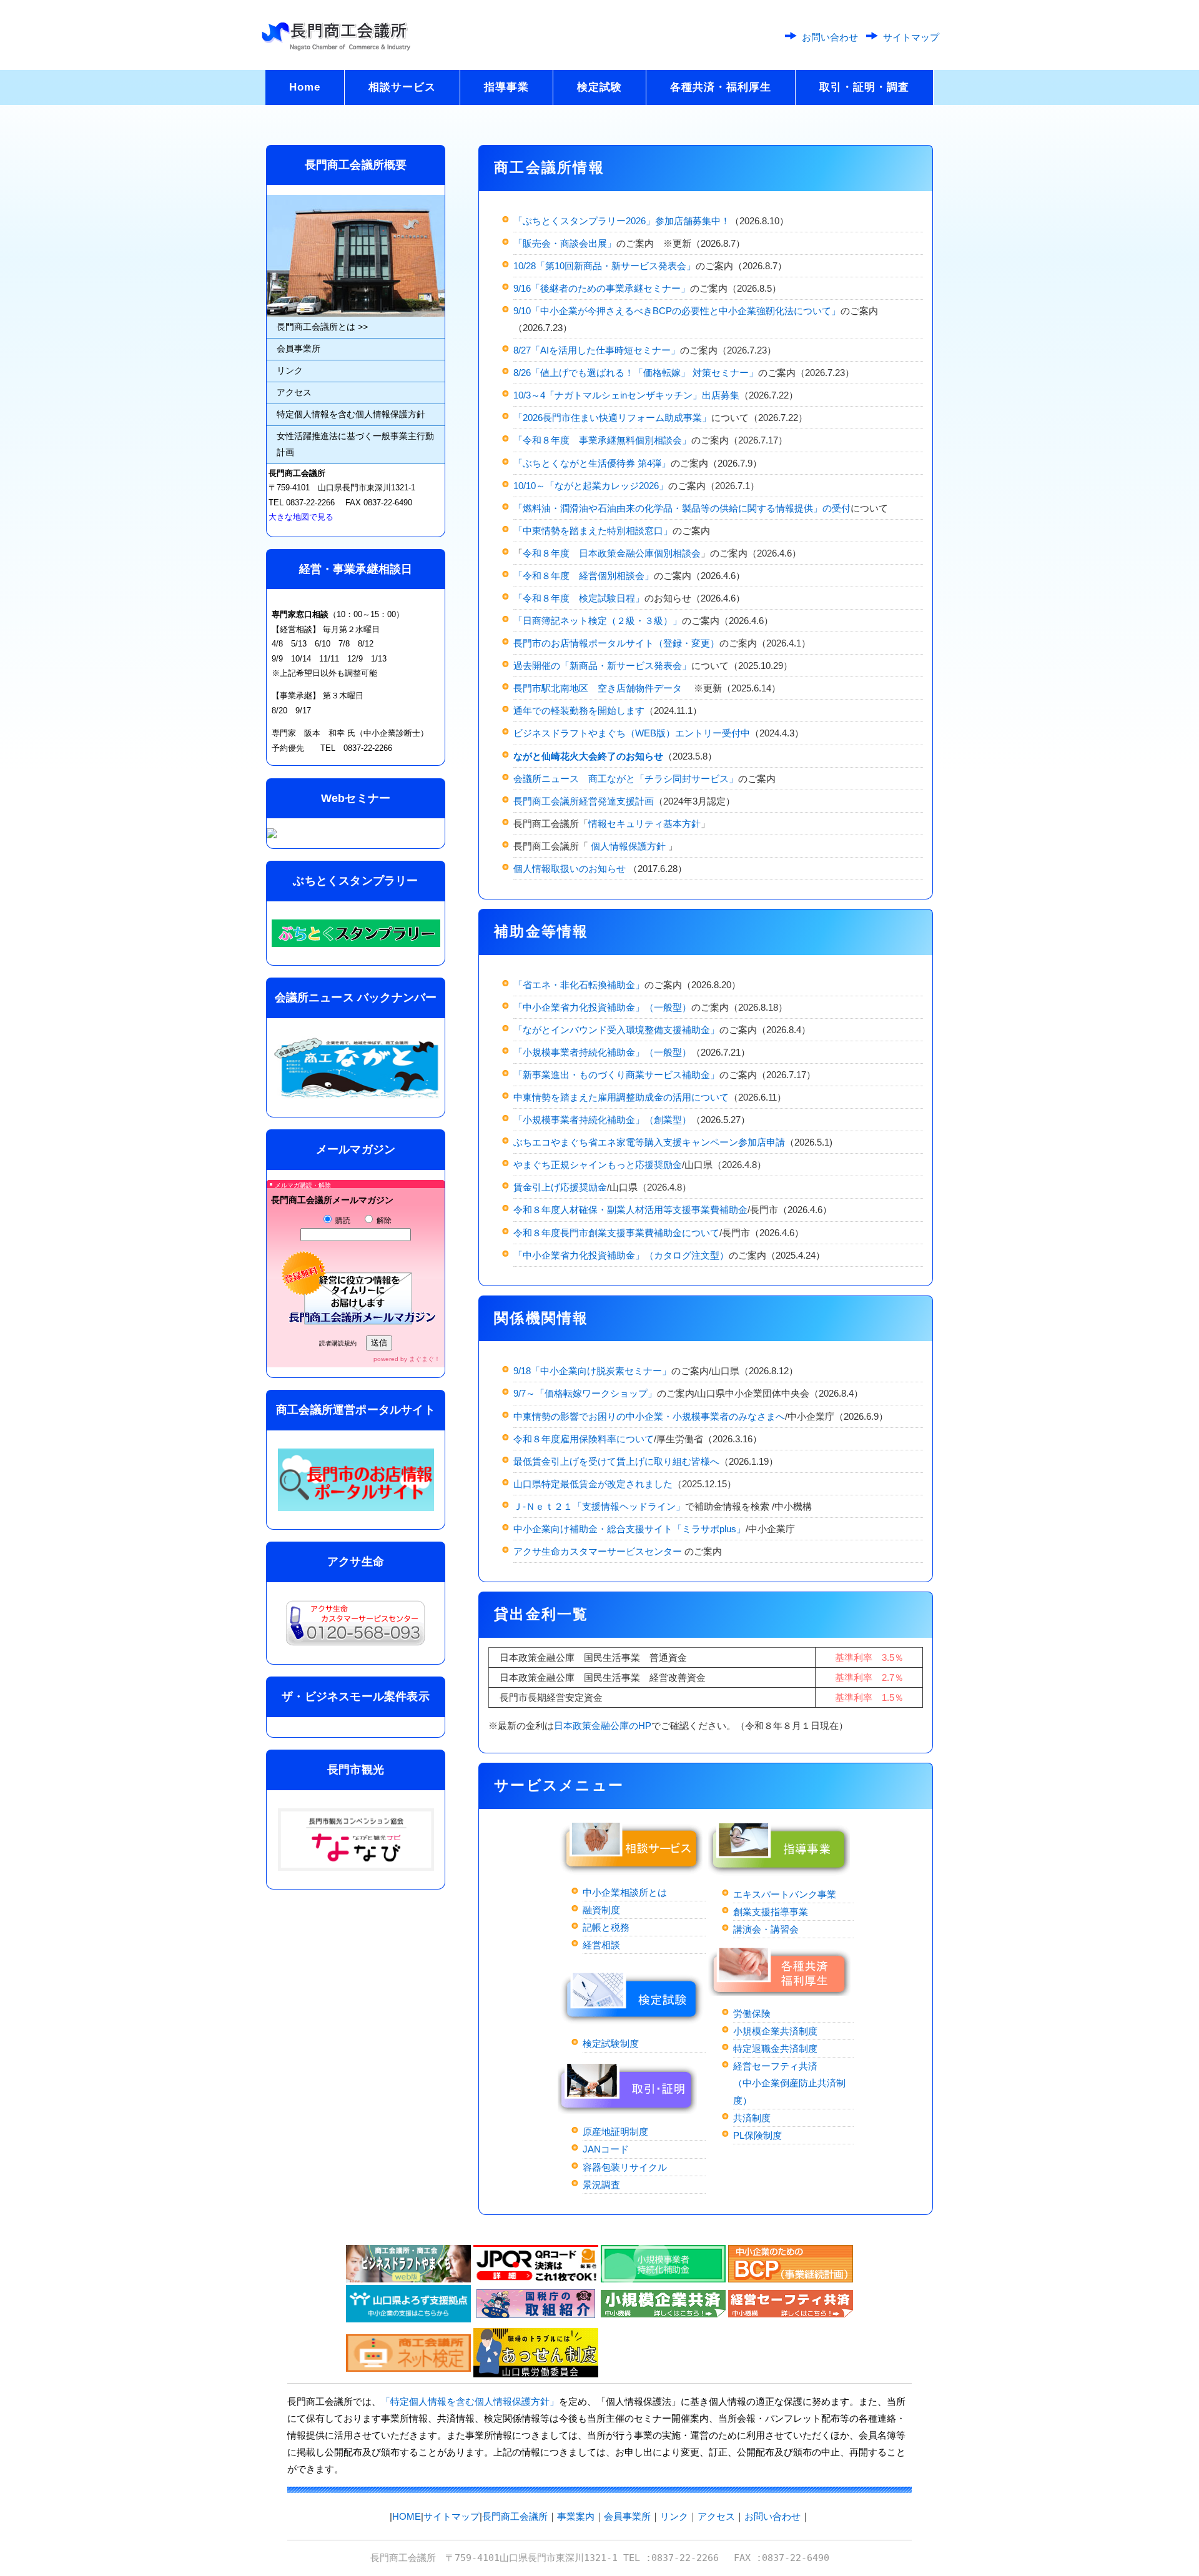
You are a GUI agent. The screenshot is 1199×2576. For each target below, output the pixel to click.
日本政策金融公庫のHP (603, 1726)
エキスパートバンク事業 (785, 1894)
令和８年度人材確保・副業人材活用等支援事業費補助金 (630, 1210)
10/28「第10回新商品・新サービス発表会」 (604, 266)
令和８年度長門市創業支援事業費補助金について (616, 1233)
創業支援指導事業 (771, 1912)
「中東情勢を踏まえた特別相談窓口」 (593, 531)
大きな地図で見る (301, 517)
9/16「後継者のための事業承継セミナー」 (602, 288)
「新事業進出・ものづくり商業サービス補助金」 (616, 1075)
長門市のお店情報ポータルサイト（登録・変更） (616, 643)
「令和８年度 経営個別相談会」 (584, 576)
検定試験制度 (611, 2043)
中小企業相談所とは (625, 1892)
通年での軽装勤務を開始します (579, 711)
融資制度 (601, 1910)
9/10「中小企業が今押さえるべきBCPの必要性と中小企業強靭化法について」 (677, 311)
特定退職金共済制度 (775, 2048)
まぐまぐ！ (425, 1359)
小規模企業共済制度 (775, 2031)
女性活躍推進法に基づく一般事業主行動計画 (355, 444)
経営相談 (601, 1945)
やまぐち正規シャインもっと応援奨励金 (598, 1165)
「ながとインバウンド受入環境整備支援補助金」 (616, 1030)
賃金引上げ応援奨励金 (560, 1187)
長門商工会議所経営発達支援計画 (584, 801)
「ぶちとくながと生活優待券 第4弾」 (592, 463)
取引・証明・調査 (864, 87)
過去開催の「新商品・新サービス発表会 (598, 666)
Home (305, 87)
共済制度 (752, 2118)
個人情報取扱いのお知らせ (571, 869)
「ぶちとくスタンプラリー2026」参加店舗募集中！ (622, 221)
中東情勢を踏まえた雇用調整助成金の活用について (621, 1097)
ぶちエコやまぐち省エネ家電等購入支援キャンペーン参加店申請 (649, 1142)
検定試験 (599, 87)
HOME (407, 2516)
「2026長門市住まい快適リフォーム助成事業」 (612, 418)
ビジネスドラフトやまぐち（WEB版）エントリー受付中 (632, 733)
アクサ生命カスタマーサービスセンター (599, 1551)
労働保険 (752, 2014)
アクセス (294, 392)
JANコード (606, 2149)
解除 (383, 1221)
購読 (342, 1221)
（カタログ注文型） (687, 1255)
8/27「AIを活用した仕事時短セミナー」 (597, 350)
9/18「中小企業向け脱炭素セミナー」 (592, 1371)
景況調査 (601, 2185)
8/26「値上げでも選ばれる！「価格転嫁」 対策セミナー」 (636, 373)
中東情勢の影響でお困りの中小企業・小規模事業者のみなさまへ (649, 1416)
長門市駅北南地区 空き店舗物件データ (598, 688)
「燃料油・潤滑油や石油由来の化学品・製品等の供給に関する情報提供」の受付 (682, 508)
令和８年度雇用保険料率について (584, 1439)
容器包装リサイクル (625, 2167)
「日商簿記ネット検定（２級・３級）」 (598, 621)
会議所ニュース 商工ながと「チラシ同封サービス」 (626, 779)
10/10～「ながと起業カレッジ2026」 (591, 486)
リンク (290, 370)
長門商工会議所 (515, 2516)
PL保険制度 (757, 2135)
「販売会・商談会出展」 (565, 243)
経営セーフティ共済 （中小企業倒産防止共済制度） (789, 2083)
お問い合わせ (830, 37)
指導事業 (506, 87)
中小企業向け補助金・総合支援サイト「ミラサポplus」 (629, 1529)
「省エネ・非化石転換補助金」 (579, 985)
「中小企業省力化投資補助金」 (579, 1255)
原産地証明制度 (615, 2132)
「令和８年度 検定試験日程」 (579, 598)
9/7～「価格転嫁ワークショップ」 (585, 1393)
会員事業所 (299, 349)
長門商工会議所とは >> (322, 327)
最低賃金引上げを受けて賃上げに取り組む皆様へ (616, 1461)
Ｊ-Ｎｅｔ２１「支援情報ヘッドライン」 (599, 1506)
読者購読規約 (338, 1343)
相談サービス (402, 87)
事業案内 (576, 2516)
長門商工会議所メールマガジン (332, 1200)
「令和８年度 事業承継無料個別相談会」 (602, 440)
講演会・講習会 (766, 1929)
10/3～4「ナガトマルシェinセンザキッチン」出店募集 (626, 395)
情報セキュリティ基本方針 (644, 824)
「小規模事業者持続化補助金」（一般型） (602, 1052)
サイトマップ (911, 37)
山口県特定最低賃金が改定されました (593, 1484)
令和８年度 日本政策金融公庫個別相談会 (612, 553)
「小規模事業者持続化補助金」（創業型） (602, 1120)
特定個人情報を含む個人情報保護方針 (351, 414)
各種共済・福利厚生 (721, 87)
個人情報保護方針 (629, 846)
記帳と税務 (606, 1927)
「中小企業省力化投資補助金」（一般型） (602, 1007)
